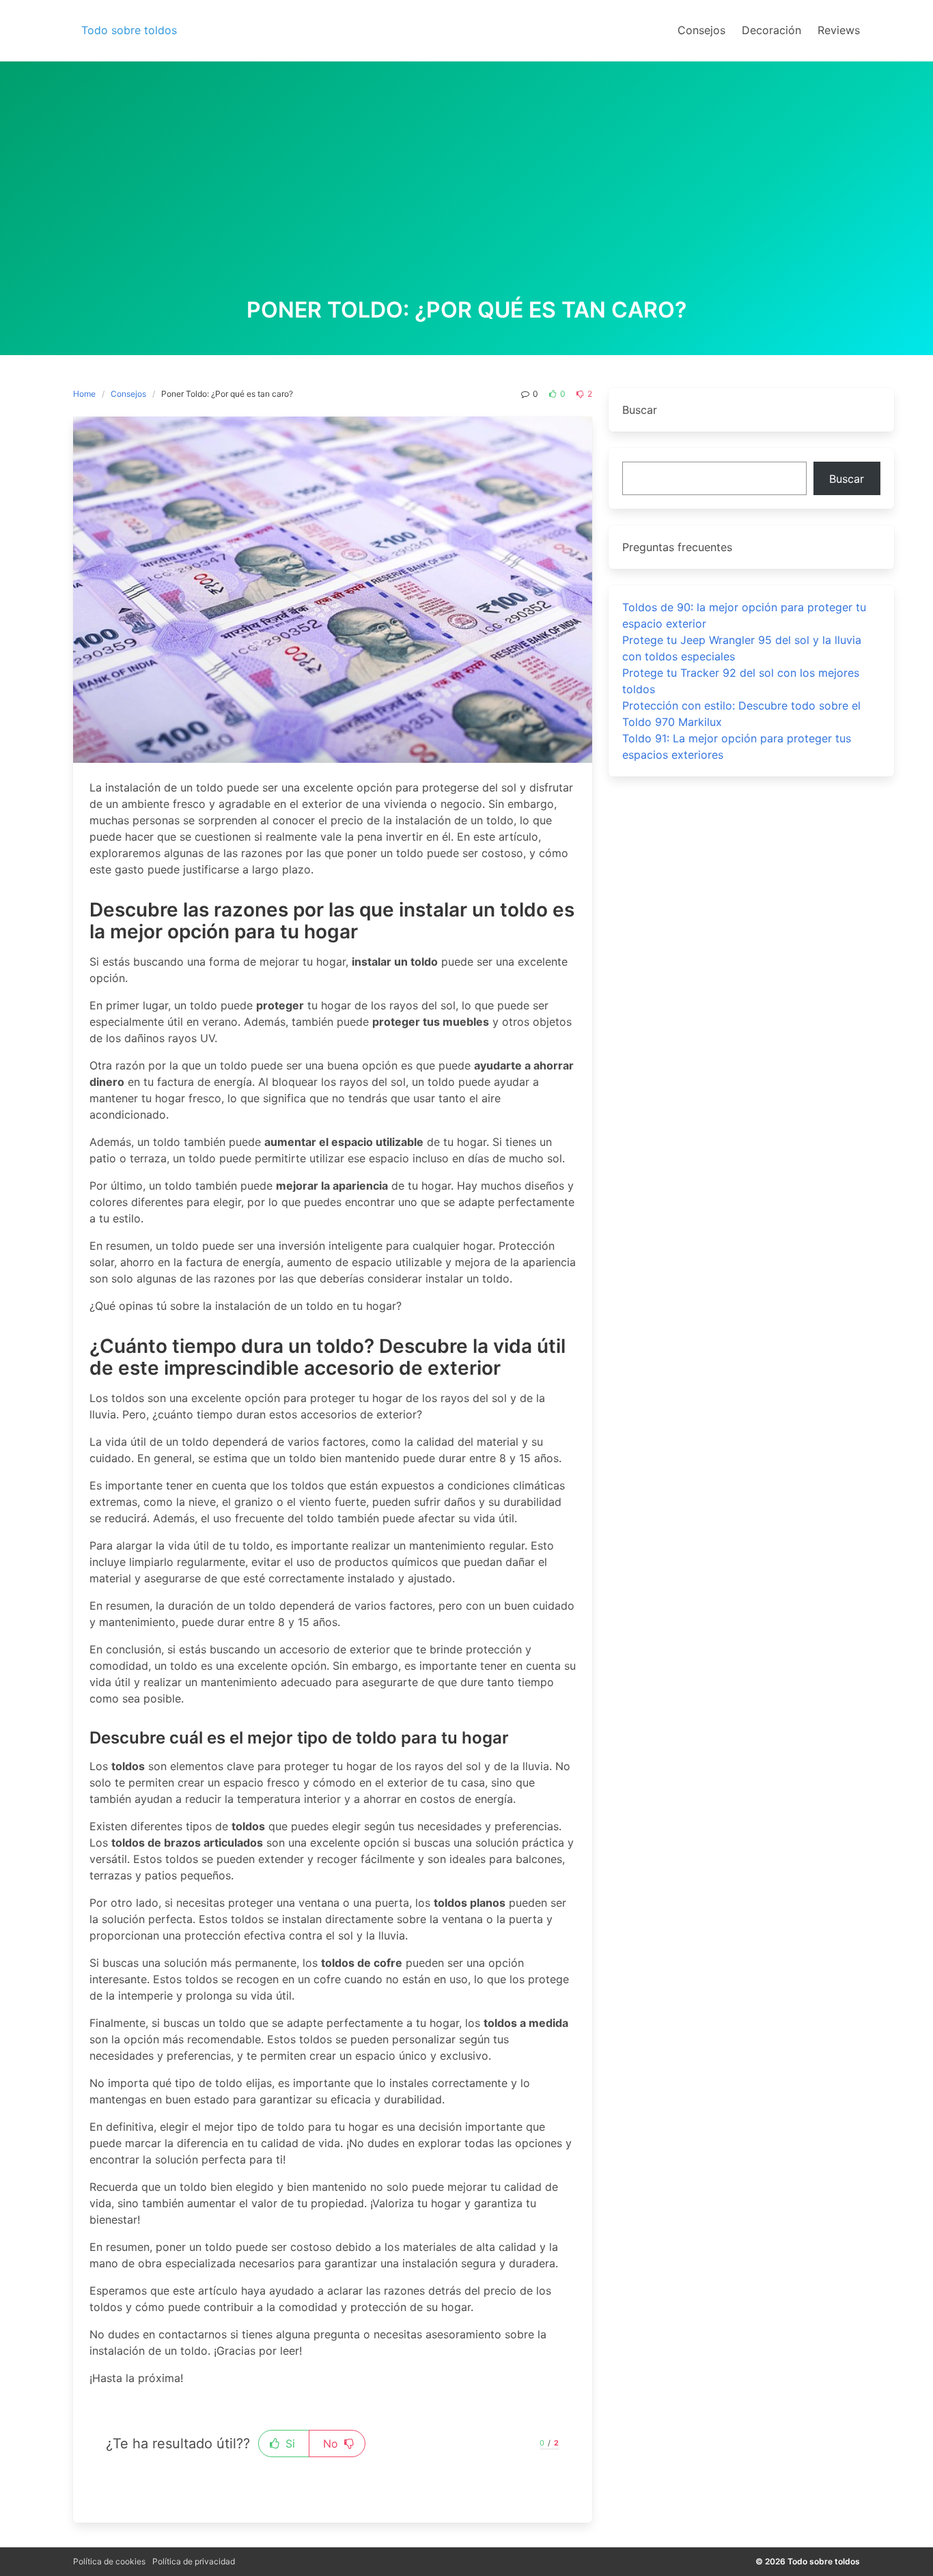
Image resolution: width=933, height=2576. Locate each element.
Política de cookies (109, 2561)
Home (84, 394)
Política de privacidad (194, 2561)
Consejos (128, 394)
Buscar (847, 479)
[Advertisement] (466, 195)
